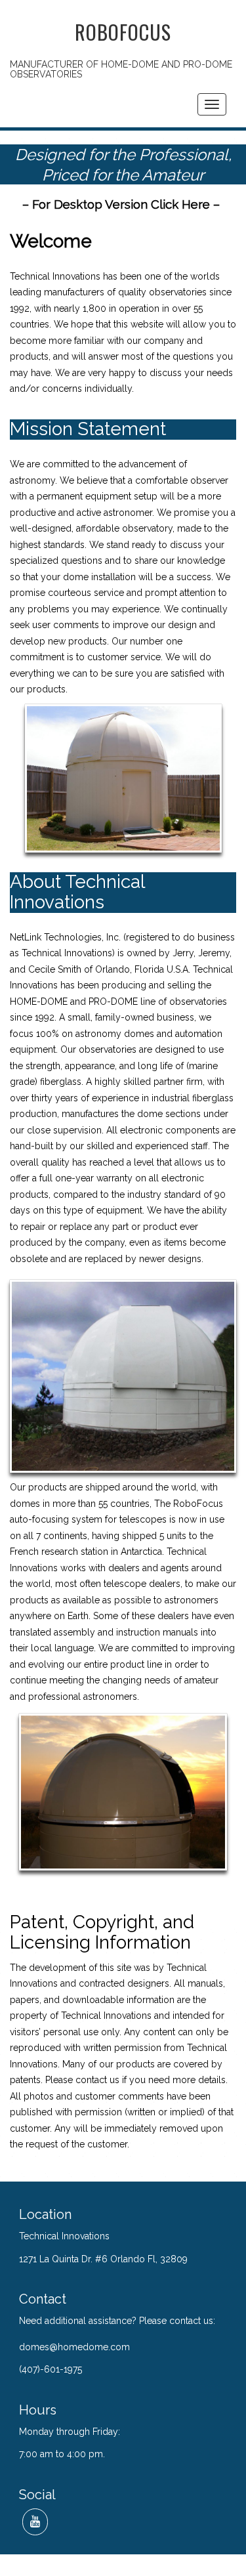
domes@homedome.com (74, 2347)
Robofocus (123, 32)
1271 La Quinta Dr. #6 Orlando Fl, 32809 (103, 2259)
